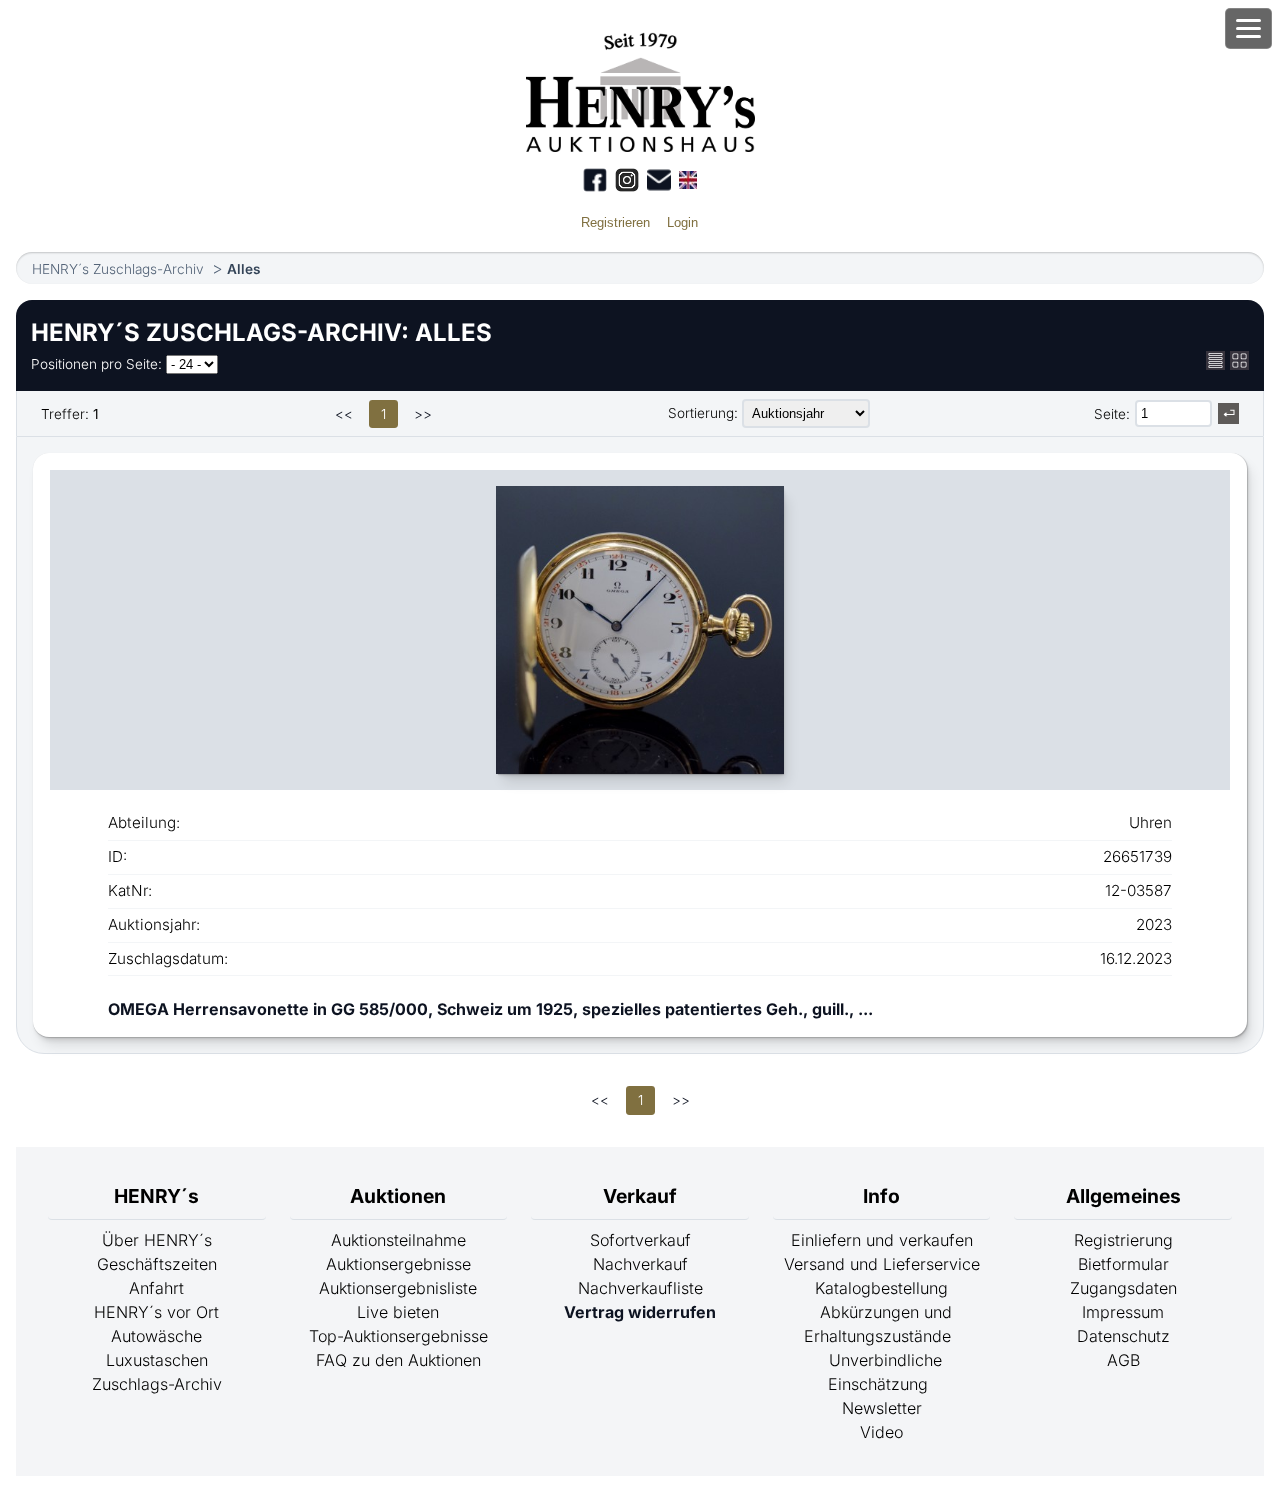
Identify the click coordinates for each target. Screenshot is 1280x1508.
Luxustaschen (157, 1360)
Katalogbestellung (881, 1288)
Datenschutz (1123, 1336)
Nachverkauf (640, 1264)
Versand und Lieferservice (882, 1264)
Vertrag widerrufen (640, 1312)
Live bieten (398, 1312)
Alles (243, 269)
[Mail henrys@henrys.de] (659, 180)
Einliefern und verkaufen (882, 1240)
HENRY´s (156, 1196)
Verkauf (640, 1196)
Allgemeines (1123, 1196)
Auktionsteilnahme (398, 1240)
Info (881, 1196)
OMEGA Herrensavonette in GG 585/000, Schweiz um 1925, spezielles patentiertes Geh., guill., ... (490, 1009)
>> (423, 414)
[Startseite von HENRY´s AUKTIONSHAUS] (640, 146)
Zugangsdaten (1123, 1288)
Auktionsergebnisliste (398, 1288)
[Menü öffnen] (1248, 28)
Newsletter (882, 1408)
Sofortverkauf (640, 1240)
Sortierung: (703, 413)
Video (881, 1432)
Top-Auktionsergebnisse (398, 1336)
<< (344, 414)
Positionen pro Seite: (96, 364)
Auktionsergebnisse (398, 1264)
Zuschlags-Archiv (157, 1384)
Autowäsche (156, 1336)
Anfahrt (156, 1288)
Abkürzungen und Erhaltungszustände (878, 1324)
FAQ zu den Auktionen (398, 1360)
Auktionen (398, 1196)
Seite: (1112, 414)
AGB (1123, 1360)
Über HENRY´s (157, 1240)
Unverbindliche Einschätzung (885, 1372)
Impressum (1123, 1312)
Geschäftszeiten (157, 1264)
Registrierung (1123, 1240)
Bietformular (1123, 1264)
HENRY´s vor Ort (156, 1312)
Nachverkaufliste (640, 1288)
